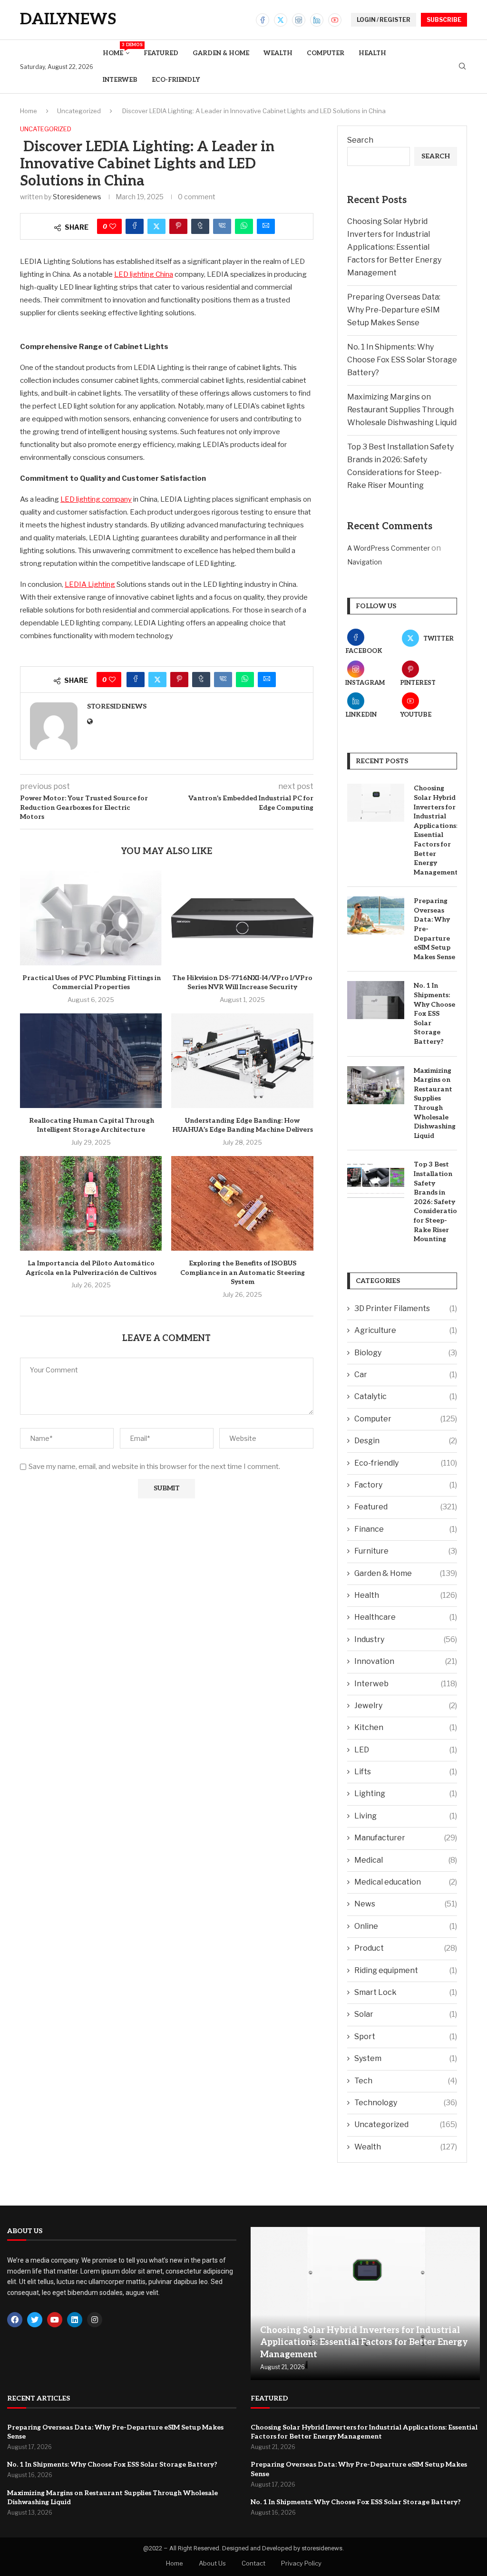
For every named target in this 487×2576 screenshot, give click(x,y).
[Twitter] (281, 20)
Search (360, 140)
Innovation (406, 1661)
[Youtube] (335, 20)
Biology (406, 1353)
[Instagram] (299, 20)
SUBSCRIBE (444, 20)
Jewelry (406, 1706)
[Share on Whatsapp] (244, 226)
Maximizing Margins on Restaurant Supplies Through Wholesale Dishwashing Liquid (402, 410)
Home (116, 50)
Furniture (406, 1551)
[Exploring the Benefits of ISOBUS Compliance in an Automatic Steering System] (242, 1203)
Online (406, 1926)
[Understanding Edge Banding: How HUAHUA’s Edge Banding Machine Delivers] (242, 1061)
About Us (212, 2563)
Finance (406, 1529)
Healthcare (406, 1617)
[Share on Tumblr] (200, 226)
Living (406, 1816)
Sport (406, 2036)
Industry (406, 1639)
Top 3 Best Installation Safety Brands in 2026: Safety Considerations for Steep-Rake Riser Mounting (435, 1202)
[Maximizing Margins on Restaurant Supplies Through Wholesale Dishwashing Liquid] (376, 1085)
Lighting (406, 1793)
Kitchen (406, 1727)
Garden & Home (221, 53)
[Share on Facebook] (135, 226)
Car (406, 1375)
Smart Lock (406, 1992)
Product (406, 1948)
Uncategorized (79, 111)
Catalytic (406, 1396)
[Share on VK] (222, 226)
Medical (406, 1860)
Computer (326, 53)
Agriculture (406, 1330)
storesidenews (77, 197)
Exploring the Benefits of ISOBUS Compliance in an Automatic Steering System (243, 1273)
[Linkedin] (317, 20)
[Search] (462, 67)
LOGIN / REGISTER (384, 20)
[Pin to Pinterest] (178, 226)
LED (406, 1750)
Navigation (365, 562)
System (406, 2058)
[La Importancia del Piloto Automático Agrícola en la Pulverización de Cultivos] (91, 1203)
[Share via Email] (266, 226)
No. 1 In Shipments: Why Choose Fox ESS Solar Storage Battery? (402, 360)
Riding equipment (406, 1970)
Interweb (120, 80)
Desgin (406, 1441)
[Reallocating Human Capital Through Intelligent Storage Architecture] (91, 1061)
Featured (161, 53)
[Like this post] (113, 226)
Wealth (278, 53)
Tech (406, 2081)
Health (372, 53)
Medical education (406, 1882)
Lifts (406, 1772)
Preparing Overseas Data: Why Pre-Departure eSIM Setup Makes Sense (394, 310)
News (406, 1904)
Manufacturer (406, 1838)
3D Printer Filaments (406, 1308)
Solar (406, 2014)
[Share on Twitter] (156, 226)
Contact (253, 2563)
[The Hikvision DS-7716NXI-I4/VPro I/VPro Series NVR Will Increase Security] (242, 918)
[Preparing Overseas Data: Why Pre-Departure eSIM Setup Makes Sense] (376, 915)
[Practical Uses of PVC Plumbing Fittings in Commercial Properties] (91, 918)
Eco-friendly (176, 80)
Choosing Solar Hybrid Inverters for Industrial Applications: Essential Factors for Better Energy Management (394, 247)
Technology (406, 2103)
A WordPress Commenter (389, 548)
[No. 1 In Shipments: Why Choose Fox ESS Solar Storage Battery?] (376, 1000)
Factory (406, 1485)
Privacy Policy (301, 2563)
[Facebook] (263, 20)
